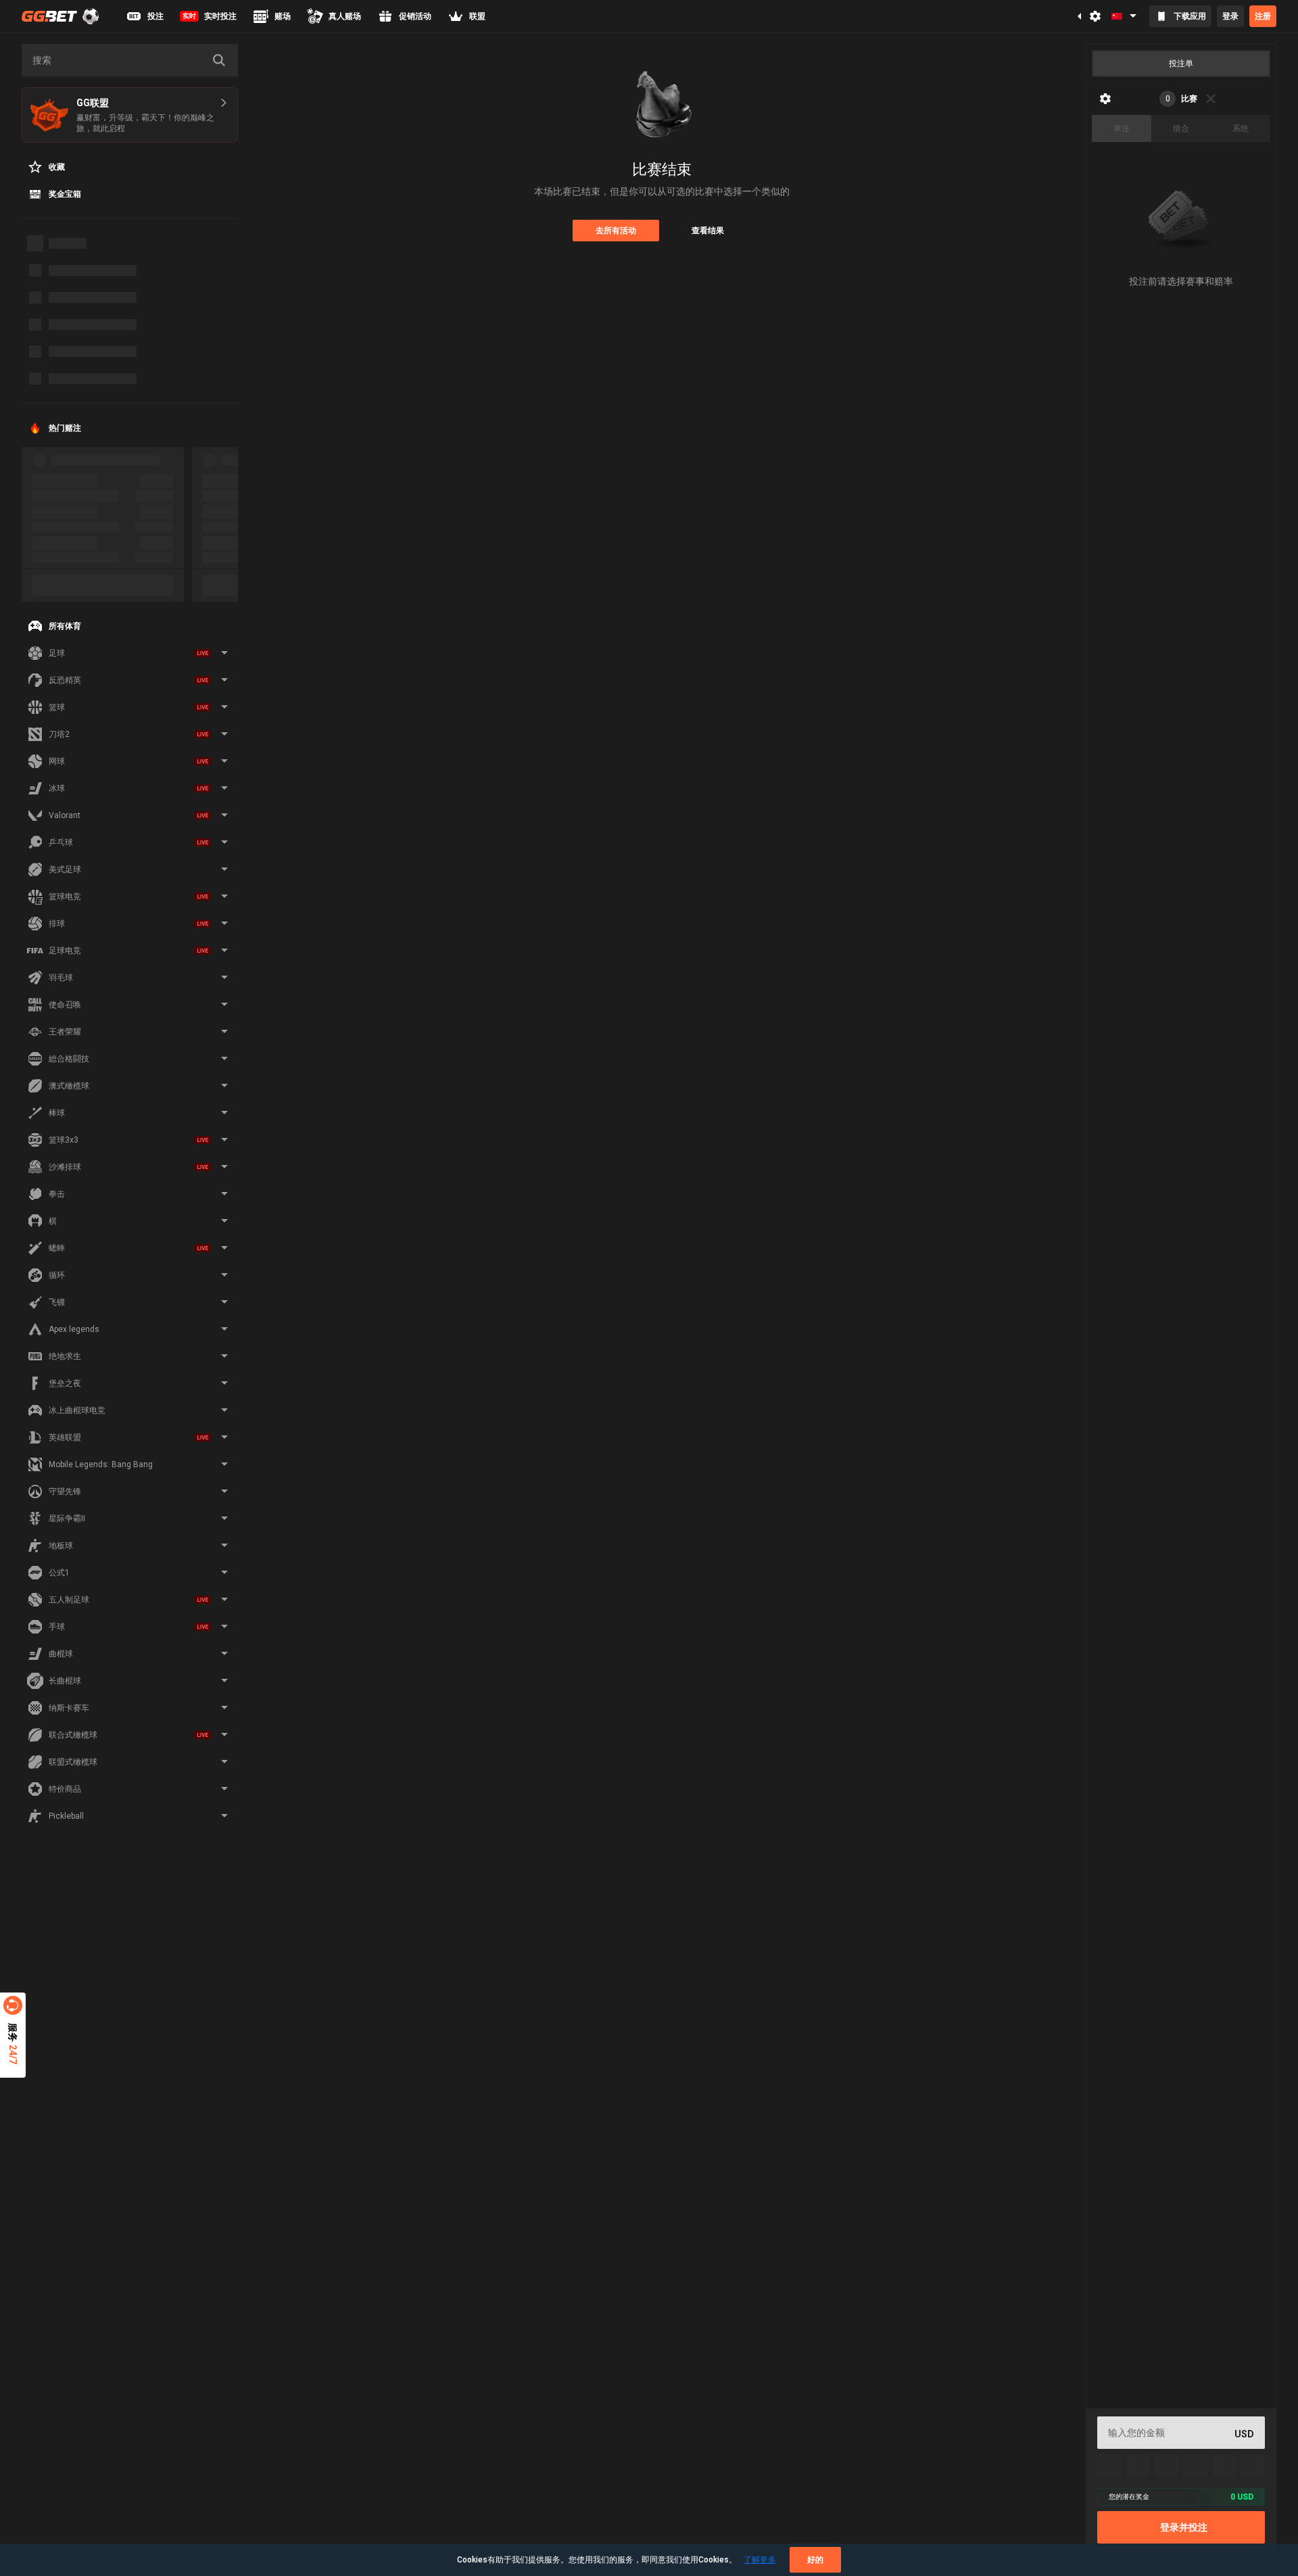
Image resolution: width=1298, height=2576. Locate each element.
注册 (1263, 16)
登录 (1230, 16)
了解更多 (760, 2560)
